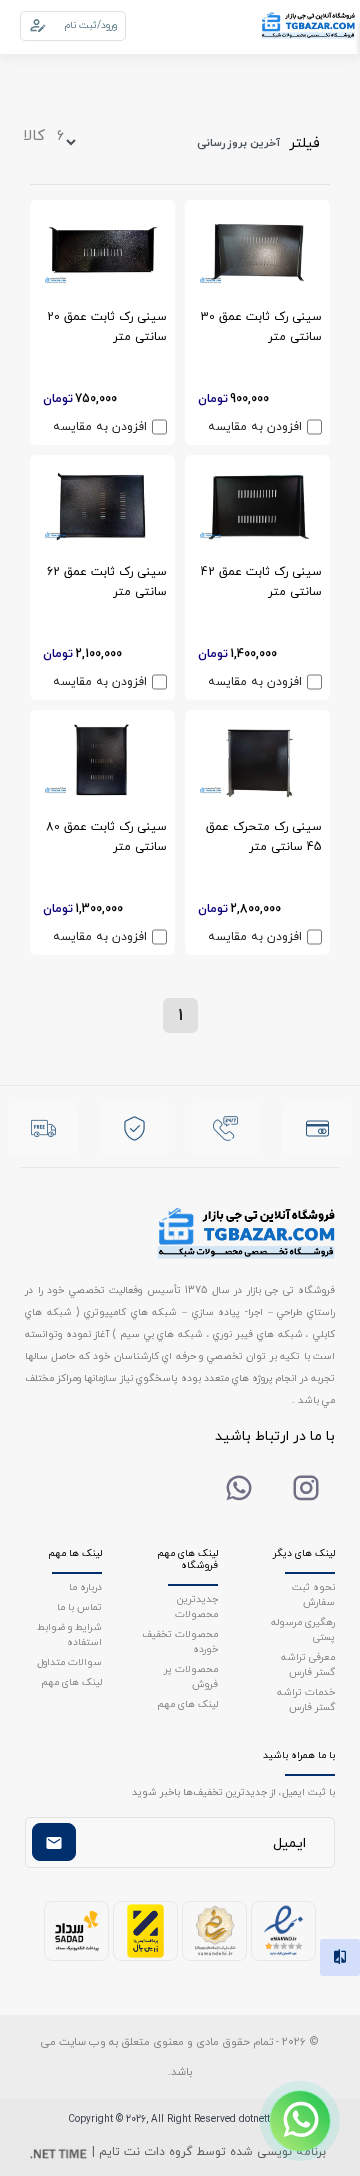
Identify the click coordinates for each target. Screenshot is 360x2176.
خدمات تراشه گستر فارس (306, 1699)
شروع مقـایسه (193, 2127)
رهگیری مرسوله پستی (303, 1629)
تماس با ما (79, 1606)
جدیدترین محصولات (196, 1606)
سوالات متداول (69, 1661)
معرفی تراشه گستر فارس (308, 1664)
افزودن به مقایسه (255, 427)
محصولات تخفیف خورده (180, 1641)
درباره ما (85, 1586)
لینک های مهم (187, 1703)
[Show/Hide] (300, 2121)
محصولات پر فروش (191, 1676)
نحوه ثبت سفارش (313, 1594)
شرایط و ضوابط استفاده (69, 1634)
